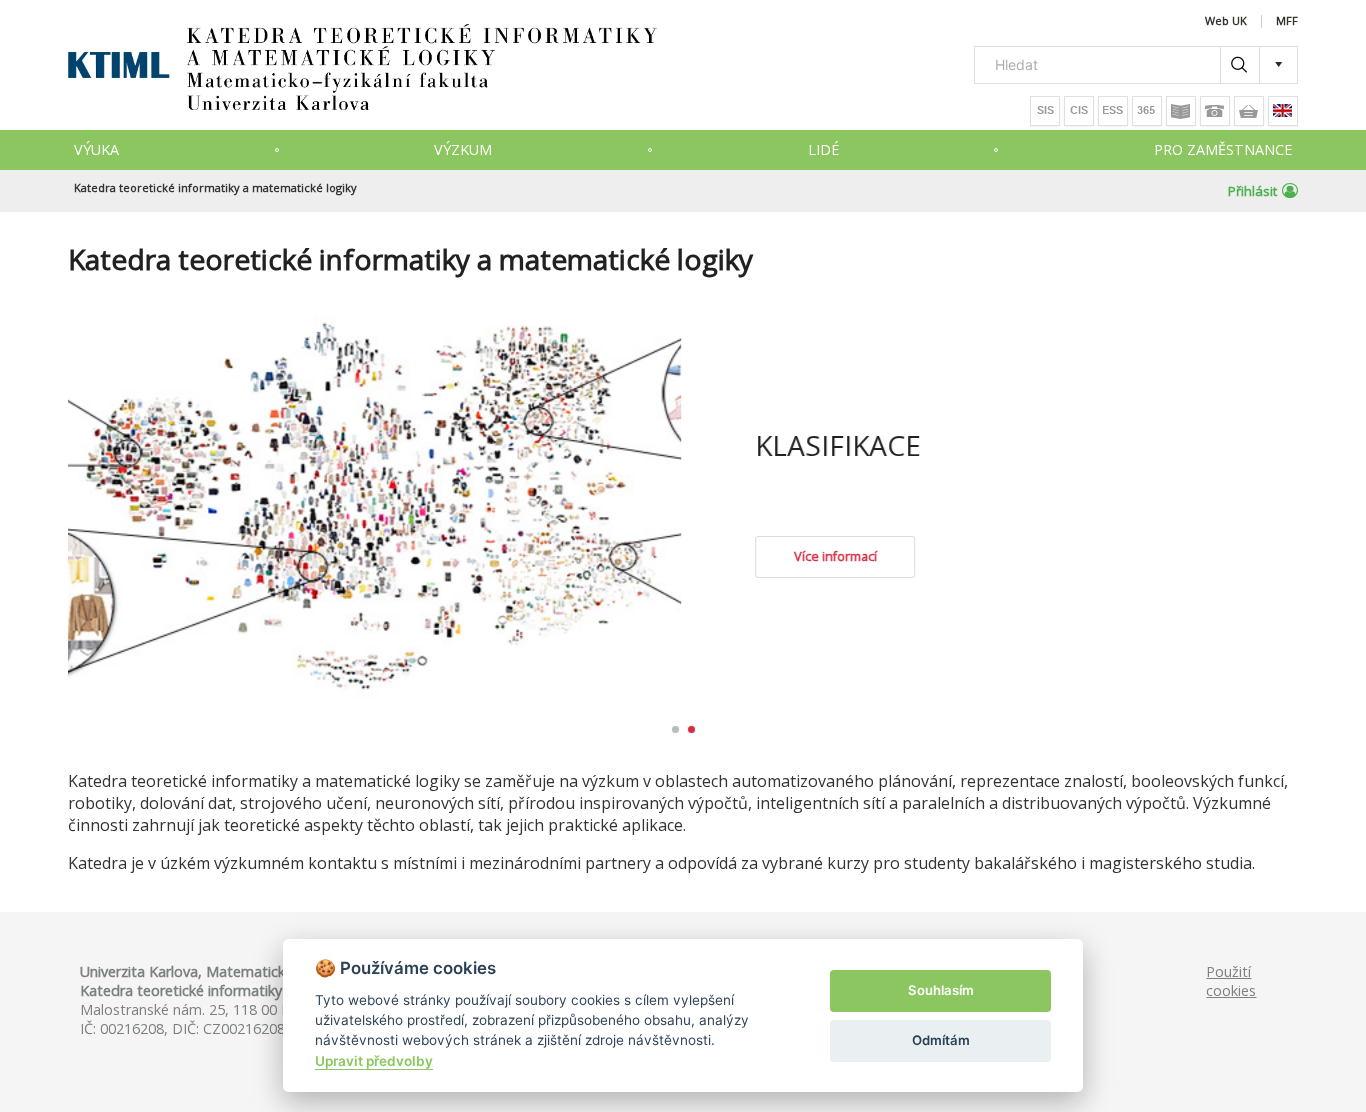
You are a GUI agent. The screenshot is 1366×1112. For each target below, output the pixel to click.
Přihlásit (1252, 191)
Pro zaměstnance (1223, 149)
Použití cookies (1231, 981)
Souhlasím (941, 990)
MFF (1287, 21)
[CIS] (1079, 111)
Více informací (1034, 556)
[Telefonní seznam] (1215, 111)
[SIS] (1045, 111)
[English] (1283, 111)
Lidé (823, 149)
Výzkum (463, 149)
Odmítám (941, 1040)
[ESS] (1113, 111)
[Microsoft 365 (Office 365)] (1147, 111)
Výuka (96, 149)
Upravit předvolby (374, 1061)
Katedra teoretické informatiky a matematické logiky (215, 187)
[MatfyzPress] (1249, 111)
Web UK (1226, 21)
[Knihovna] (1181, 111)
